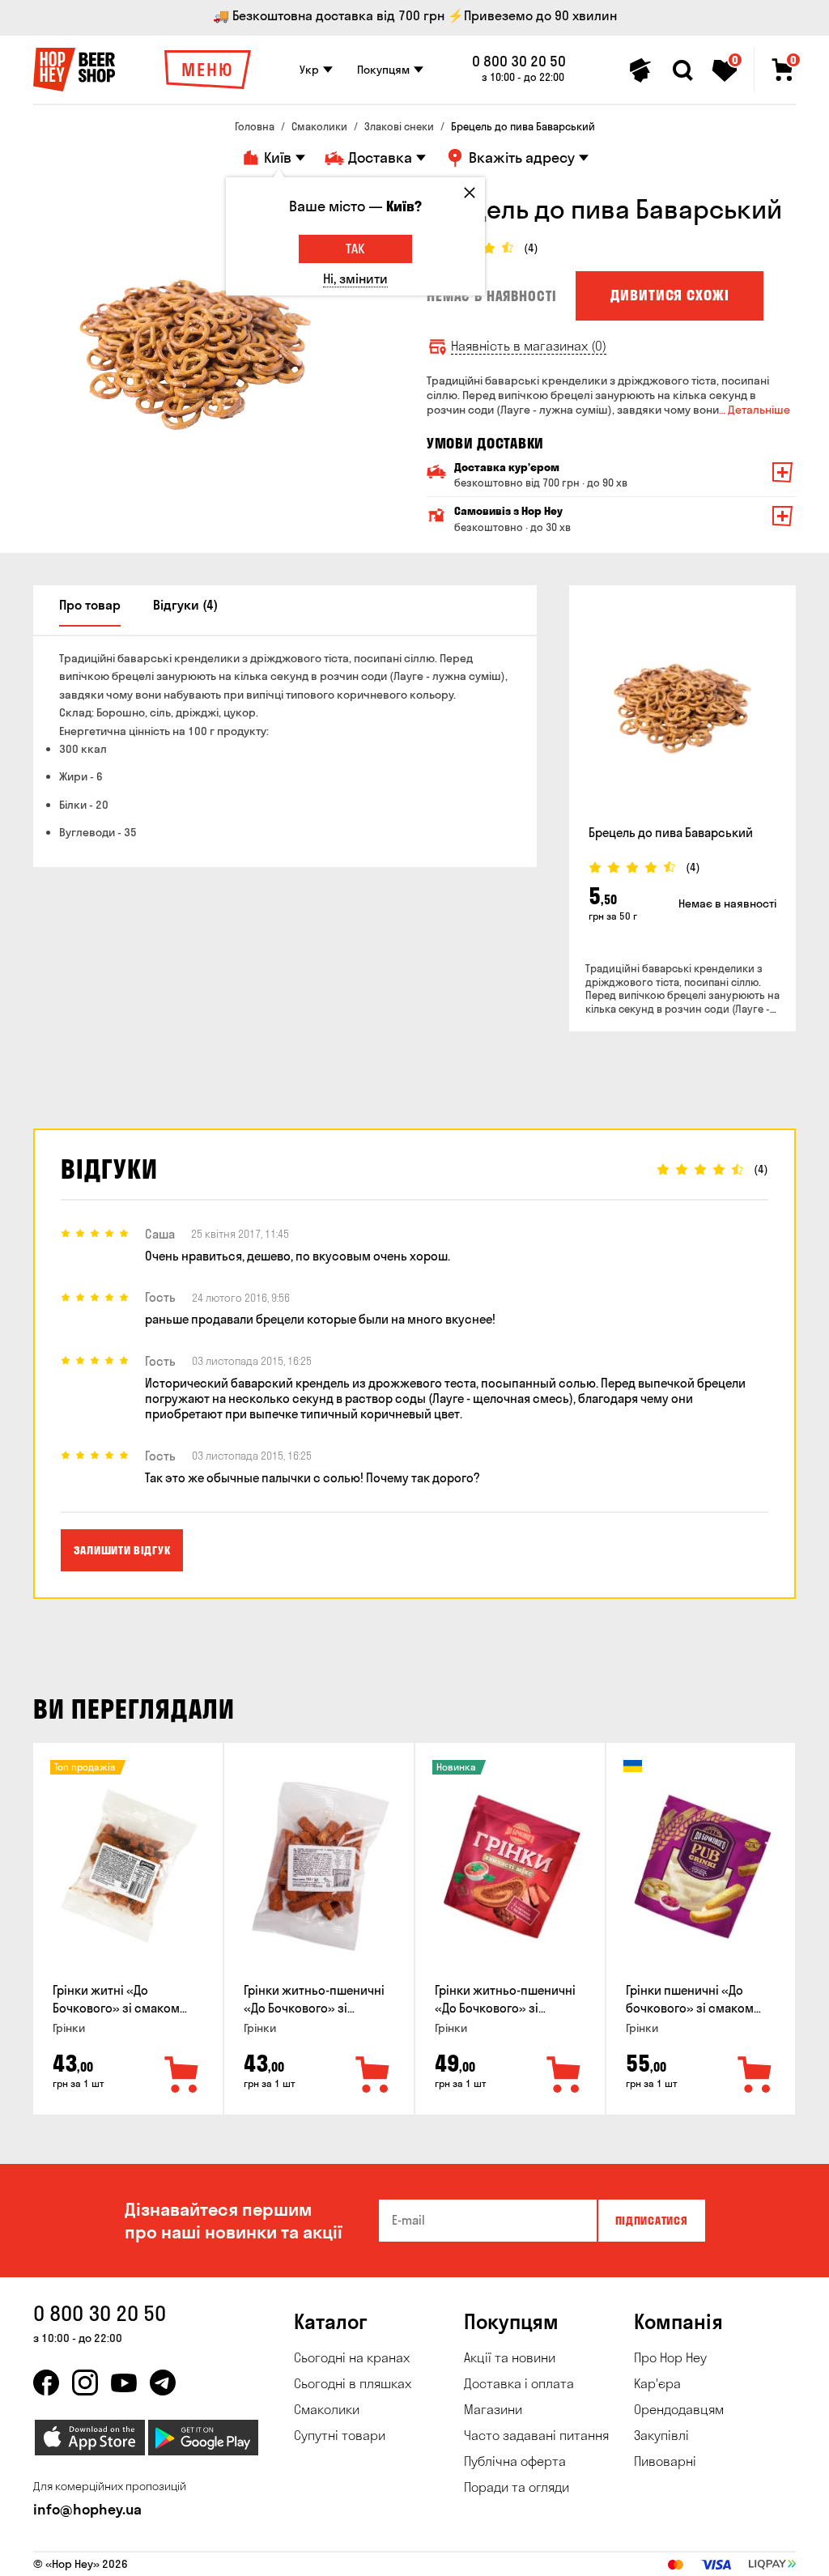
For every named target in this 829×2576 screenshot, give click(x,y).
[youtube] (124, 2383)
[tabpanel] (195, 355)
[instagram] (85, 2383)
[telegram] (163, 2383)
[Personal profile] (640, 70)
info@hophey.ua (87, 2509)
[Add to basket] (182, 2076)
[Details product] (682, 708)
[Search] (682, 70)
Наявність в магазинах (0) (529, 346)
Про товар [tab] (90, 605)
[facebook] (46, 2383)
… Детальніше (755, 410)
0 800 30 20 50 (519, 62)
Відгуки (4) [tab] (185, 605)
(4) (531, 248)
